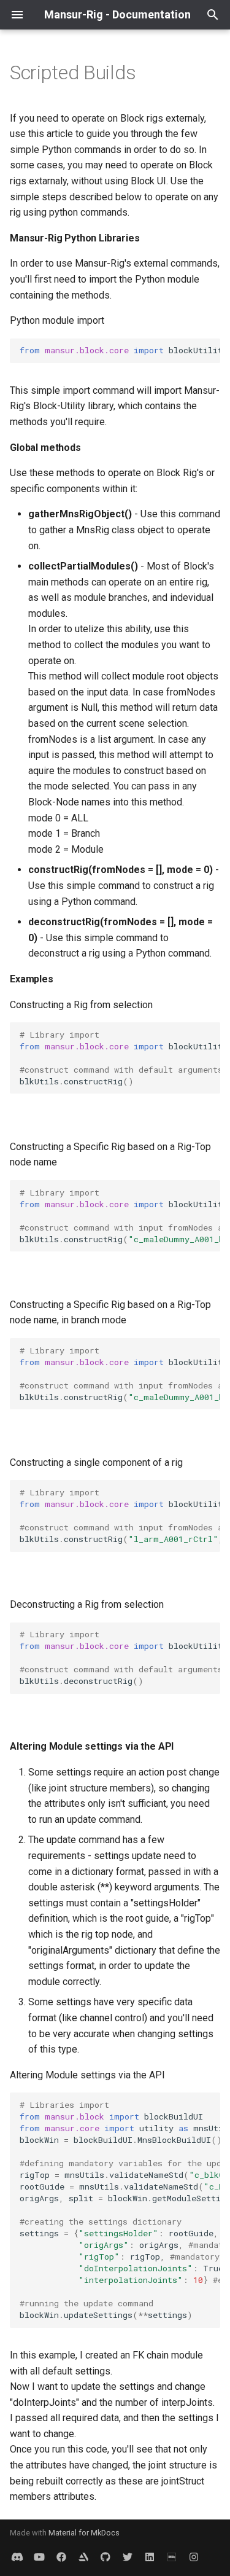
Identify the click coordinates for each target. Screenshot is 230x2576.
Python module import (57, 320)
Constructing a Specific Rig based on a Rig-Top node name (110, 1155)
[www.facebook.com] (61, 2556)
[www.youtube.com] (39, 2556)
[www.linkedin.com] (83, 2556)
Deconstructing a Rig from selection (87, 1604)
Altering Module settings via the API (87, 2075)
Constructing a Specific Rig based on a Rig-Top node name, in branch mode (110, 1313)
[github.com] (105, 2556)
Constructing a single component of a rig (96, 1462)
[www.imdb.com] (172, 2556)
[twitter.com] (128, 2556)
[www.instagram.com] (194, 2556)
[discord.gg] (17, 2556)
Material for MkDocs (84, 2533)
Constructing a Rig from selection (81, 1005)
